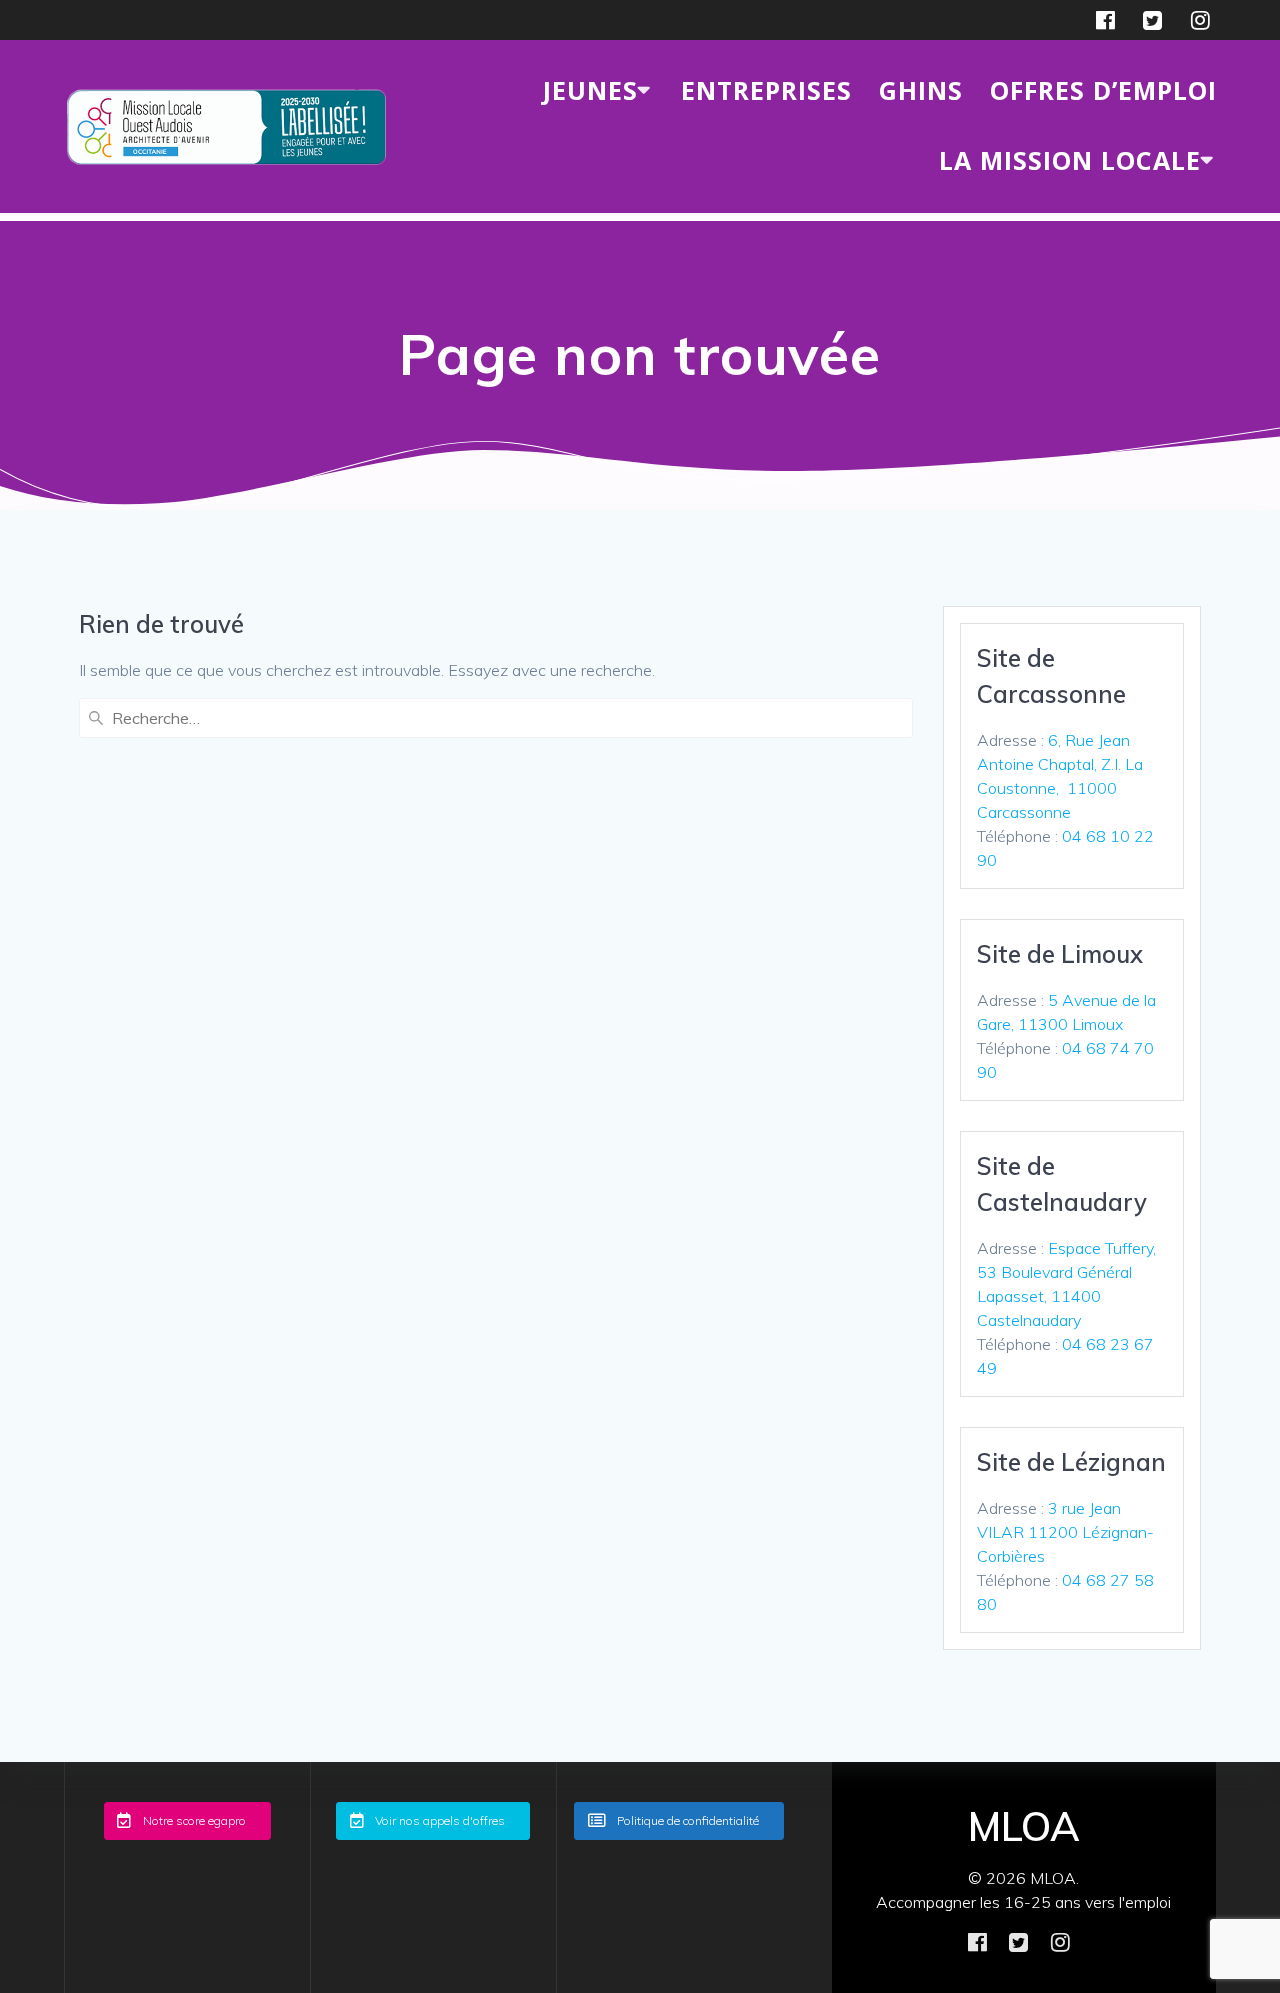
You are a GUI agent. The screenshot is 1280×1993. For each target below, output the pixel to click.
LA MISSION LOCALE (1070, 160)
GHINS (921, 90)
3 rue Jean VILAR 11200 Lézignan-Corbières (1065, 1532)
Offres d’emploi (1103, 90)
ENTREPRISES (766, 90)
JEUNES (590, 90)
